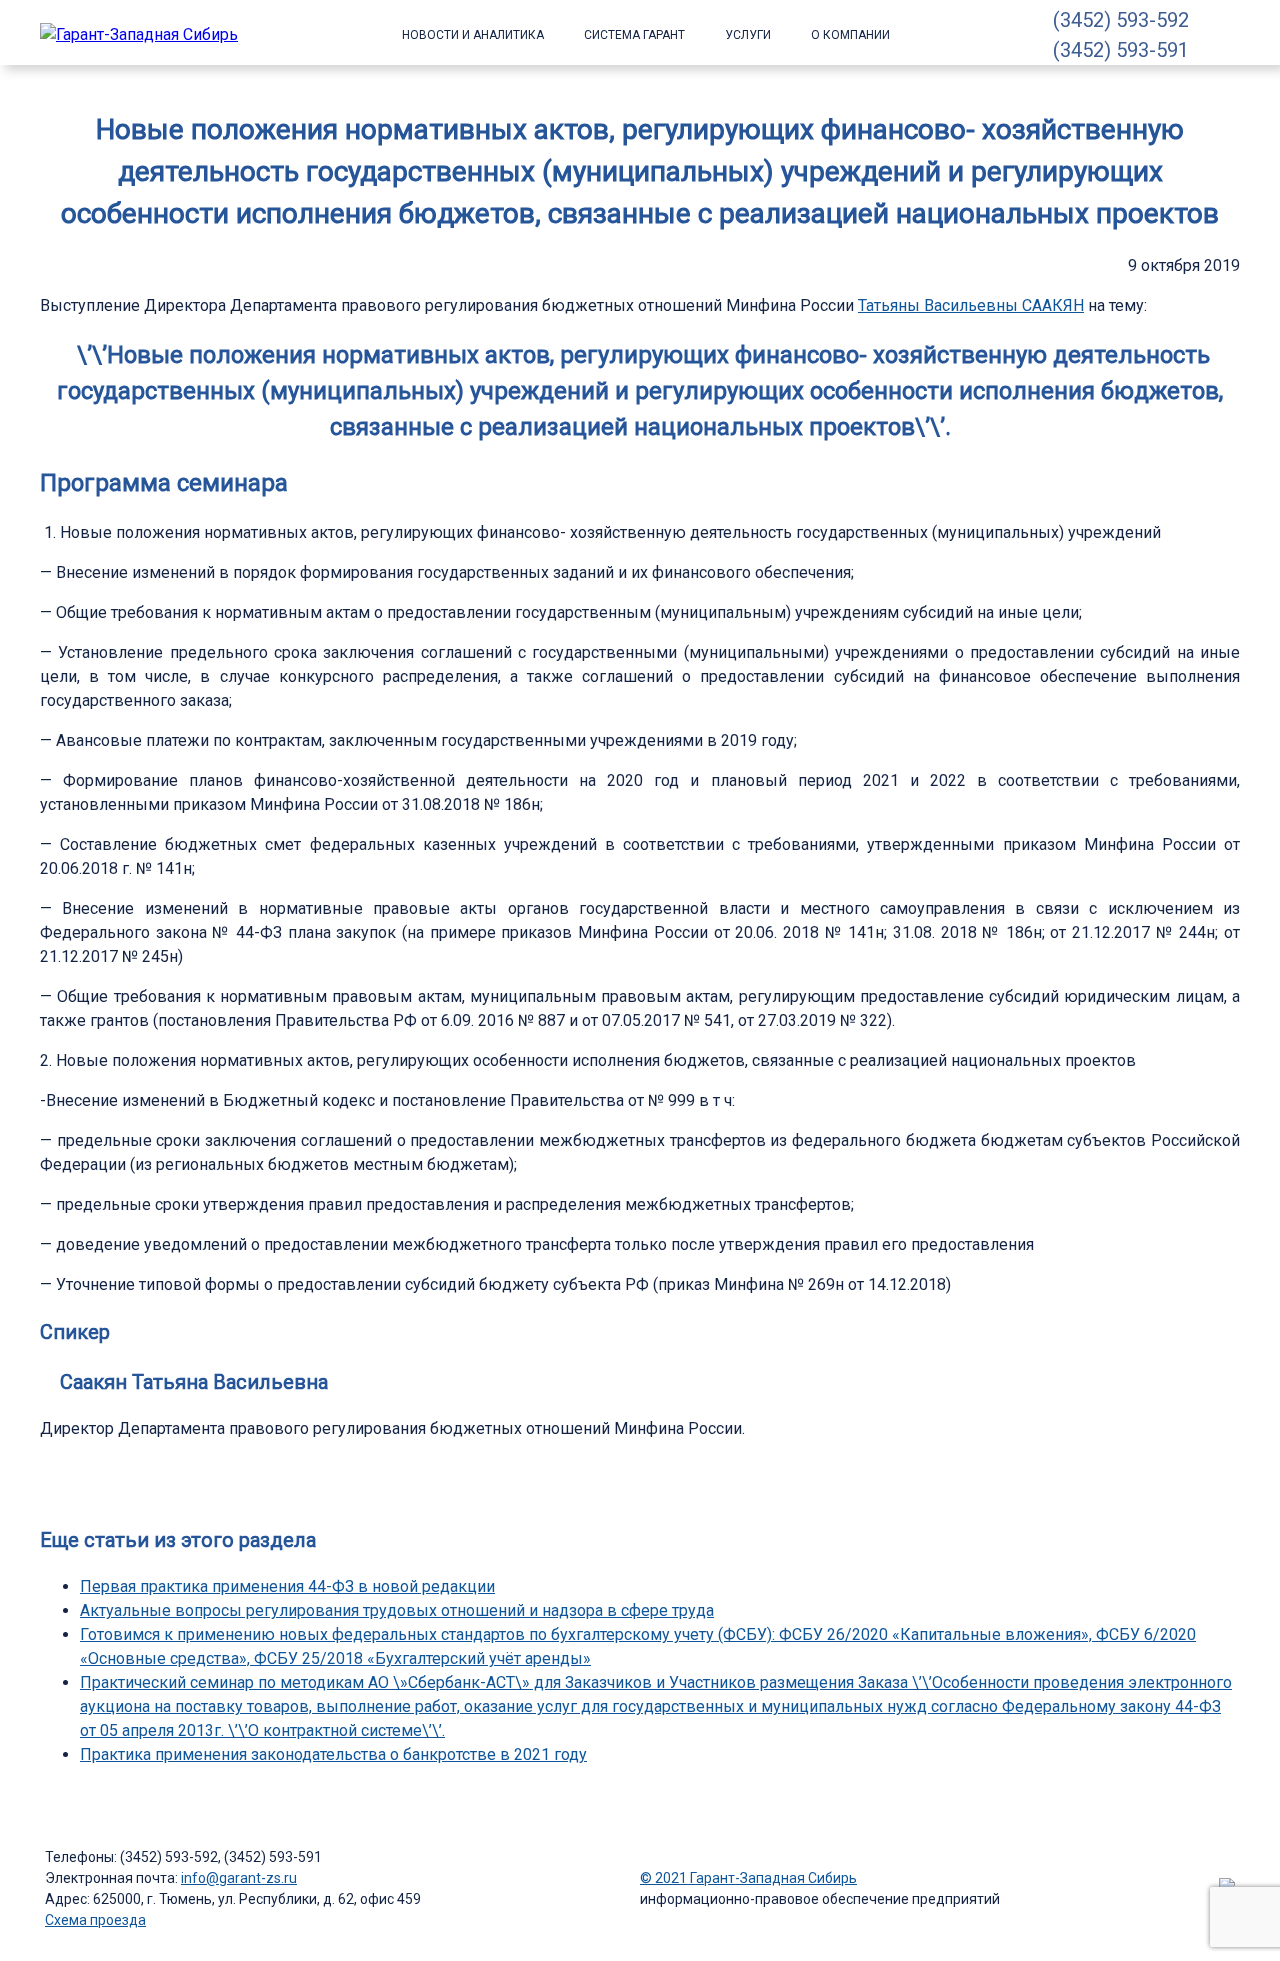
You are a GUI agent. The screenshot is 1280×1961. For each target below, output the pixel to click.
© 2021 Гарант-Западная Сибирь (748, 1878)
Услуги (748, 35)
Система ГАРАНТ (634, 35)
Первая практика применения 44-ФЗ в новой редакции (287, 1586)
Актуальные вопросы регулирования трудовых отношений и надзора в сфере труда (397, 1610)
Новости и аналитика (473, 35)
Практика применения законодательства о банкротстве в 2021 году (333, 1754)
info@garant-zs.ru (239, 1878)
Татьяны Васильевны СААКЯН (971, 305)
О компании (850, 35)
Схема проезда (95, 1920)
